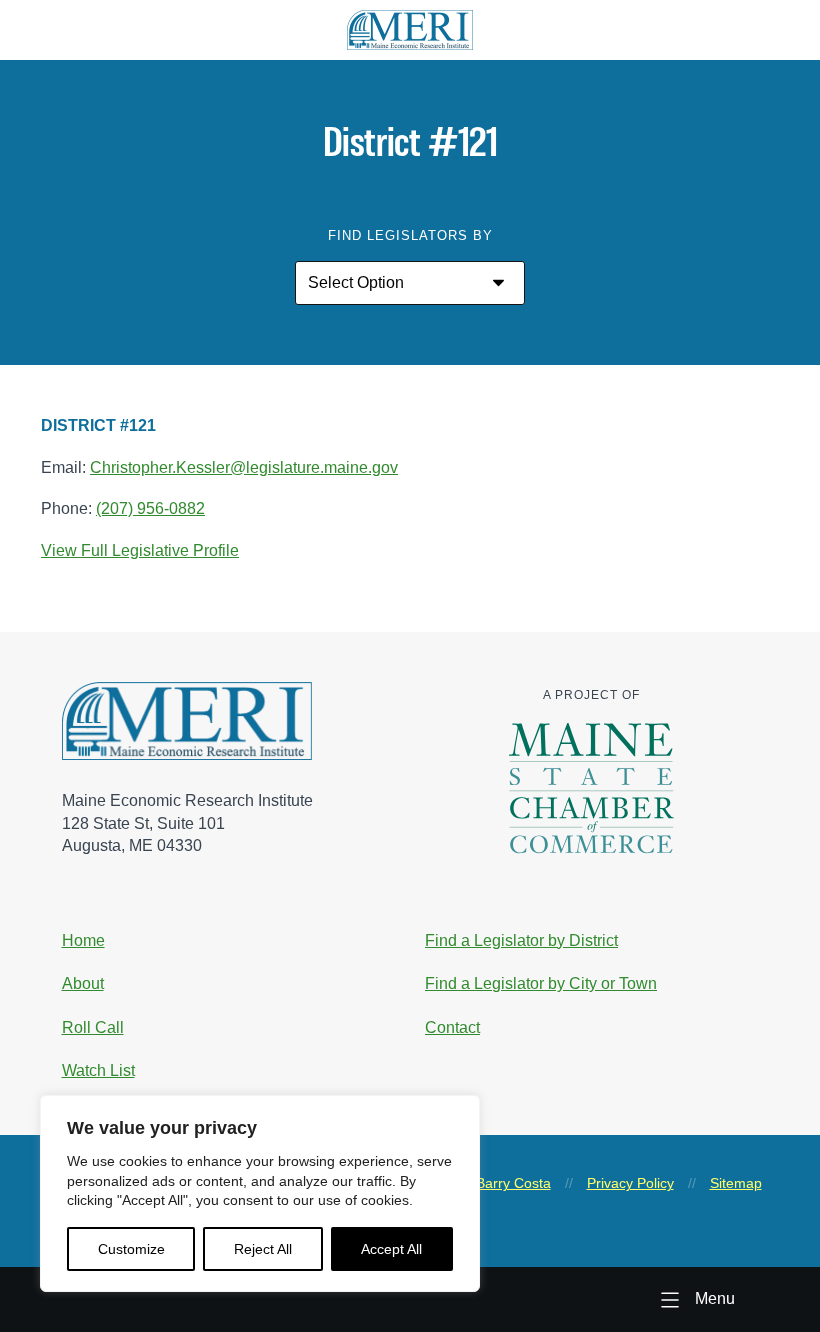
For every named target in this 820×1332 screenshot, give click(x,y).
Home (83, 940)
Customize (131, 1249)
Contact (452, 1027)
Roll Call (93, 1027)
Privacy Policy (630, 1183)
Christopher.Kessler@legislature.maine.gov (244, 467)
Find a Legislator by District (521, 940)
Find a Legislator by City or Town (541, 983)
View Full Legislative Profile (140, 550)
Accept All (391, 1249)
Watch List (98, 1070)
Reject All (263, 1249)
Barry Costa (513, 1183)
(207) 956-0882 (150, 508)
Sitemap (736, 1183)
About (83, 983)
